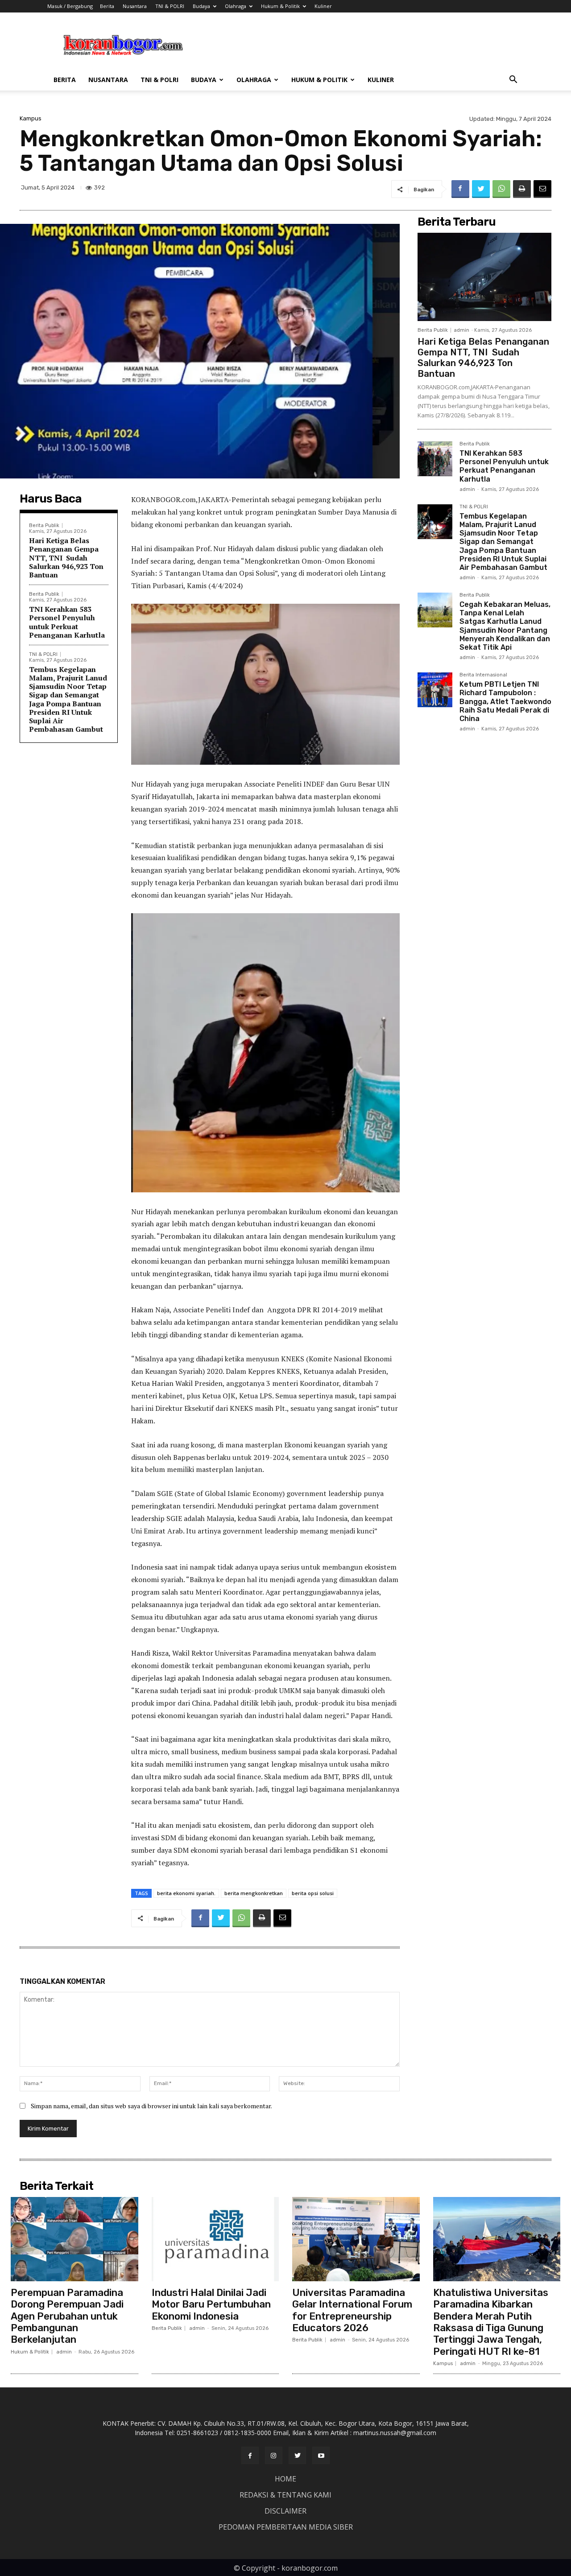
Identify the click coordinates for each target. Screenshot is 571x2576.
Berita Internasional (483, 675)
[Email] (542, 189)
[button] (513, 80)
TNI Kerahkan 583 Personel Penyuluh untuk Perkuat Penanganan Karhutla (67, 622)
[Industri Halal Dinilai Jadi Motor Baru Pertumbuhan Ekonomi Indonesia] (215, 2239)
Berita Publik (44, 526)
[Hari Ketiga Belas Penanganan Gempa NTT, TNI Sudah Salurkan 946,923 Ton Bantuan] (484, 277)
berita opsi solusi (313, 1893)
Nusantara (135, 6)
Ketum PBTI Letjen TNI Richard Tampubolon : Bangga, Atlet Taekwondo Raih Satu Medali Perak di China (505, 701)
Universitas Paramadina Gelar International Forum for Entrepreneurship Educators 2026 (352, 2310)
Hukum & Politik (280, 6)
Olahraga (236, 6)
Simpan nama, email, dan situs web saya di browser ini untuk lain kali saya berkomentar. (151, 2106)
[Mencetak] (522, 189)
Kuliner (323, 6)
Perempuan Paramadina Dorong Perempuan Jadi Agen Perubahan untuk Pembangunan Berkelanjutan (67, 2316)
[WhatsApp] (501, 189)
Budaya (201, 6)
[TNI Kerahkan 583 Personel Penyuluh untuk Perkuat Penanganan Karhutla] (435, 459)
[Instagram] (274, 2455)
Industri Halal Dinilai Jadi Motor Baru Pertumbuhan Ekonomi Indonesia (211, 2304)
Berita (107, 6)
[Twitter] (481, 189)
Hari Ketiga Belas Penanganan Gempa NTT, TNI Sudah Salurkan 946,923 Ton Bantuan (66, 558)
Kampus (31, 118)
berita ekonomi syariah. (186, 1893)
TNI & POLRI (170, 6)
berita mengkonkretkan (254, 1893)
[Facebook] (460, 189)
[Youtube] (321, 2455)
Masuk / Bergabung (70, 6)
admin (461, 330)
